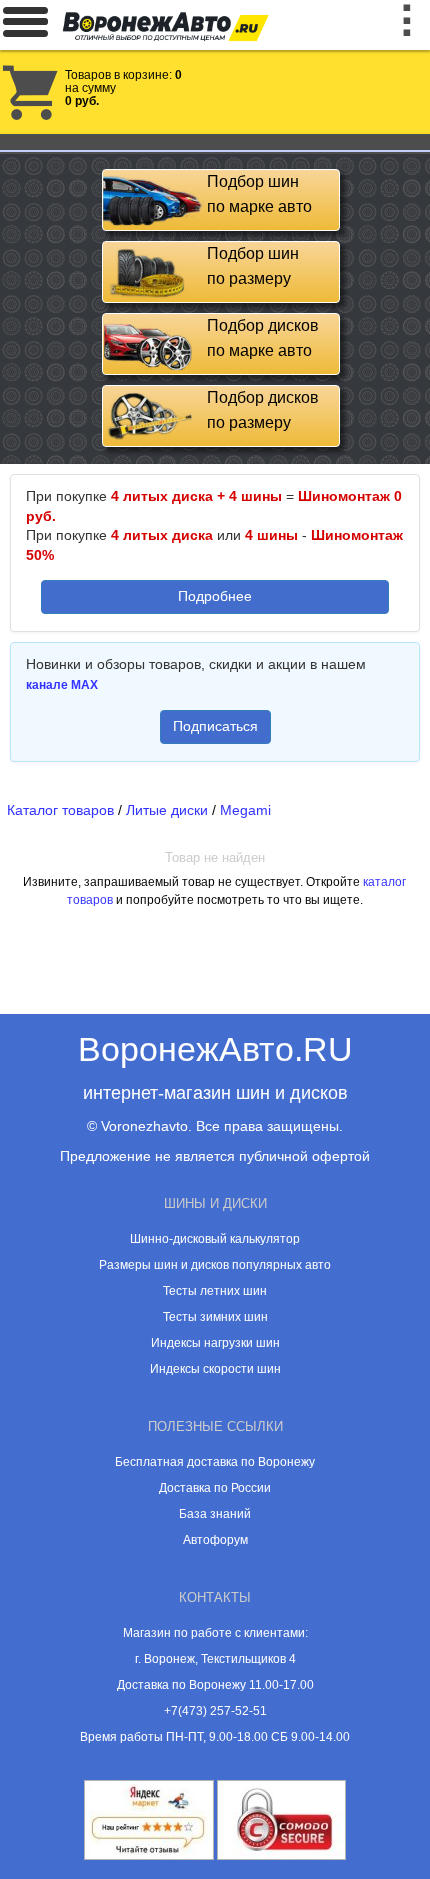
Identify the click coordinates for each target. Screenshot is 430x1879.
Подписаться (215, 726)
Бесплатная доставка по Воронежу (215, 1462)
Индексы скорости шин (215, 1369)
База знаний (215, 1514)
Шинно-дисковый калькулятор (215, 1239)
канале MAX (62, 685)
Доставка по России (215, 1488)
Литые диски (167, 810)
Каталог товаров (60, 810)
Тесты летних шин (215, 1291)
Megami (245, 810)
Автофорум (215, 1540)
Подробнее (215, 596)
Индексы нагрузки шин (215, 1343)
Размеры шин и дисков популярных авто (215, 1265)
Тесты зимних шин (215, 1317)
